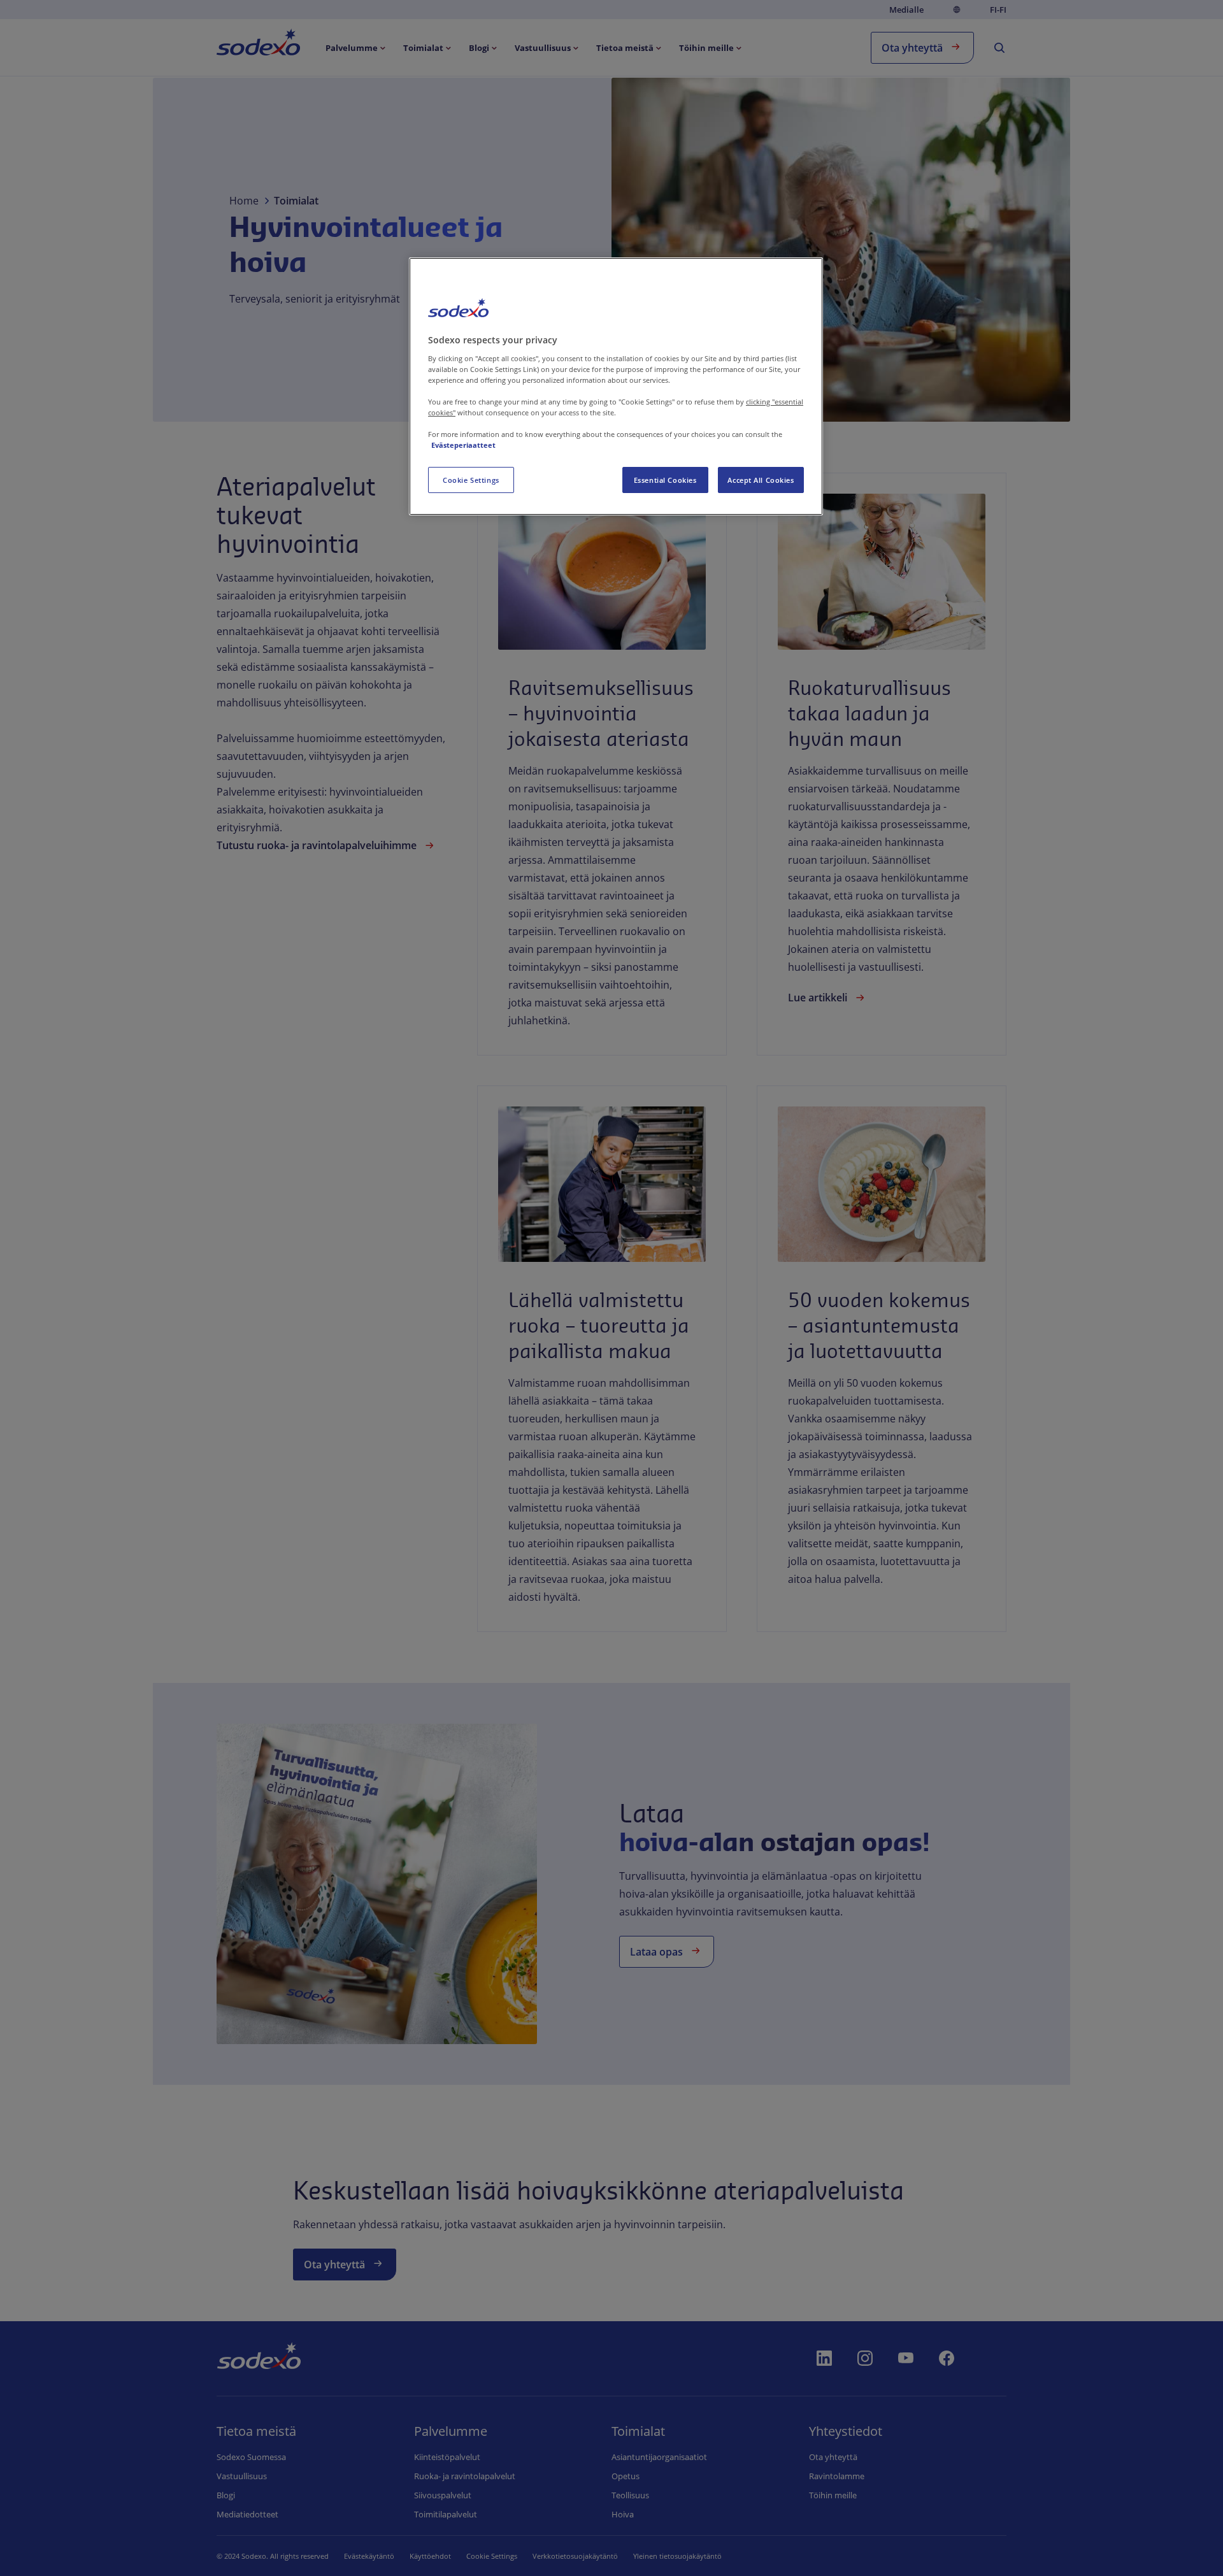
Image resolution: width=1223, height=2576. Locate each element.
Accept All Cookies (761, 480)
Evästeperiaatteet (463, 445)
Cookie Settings (471, 480)
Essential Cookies (665, 480)
